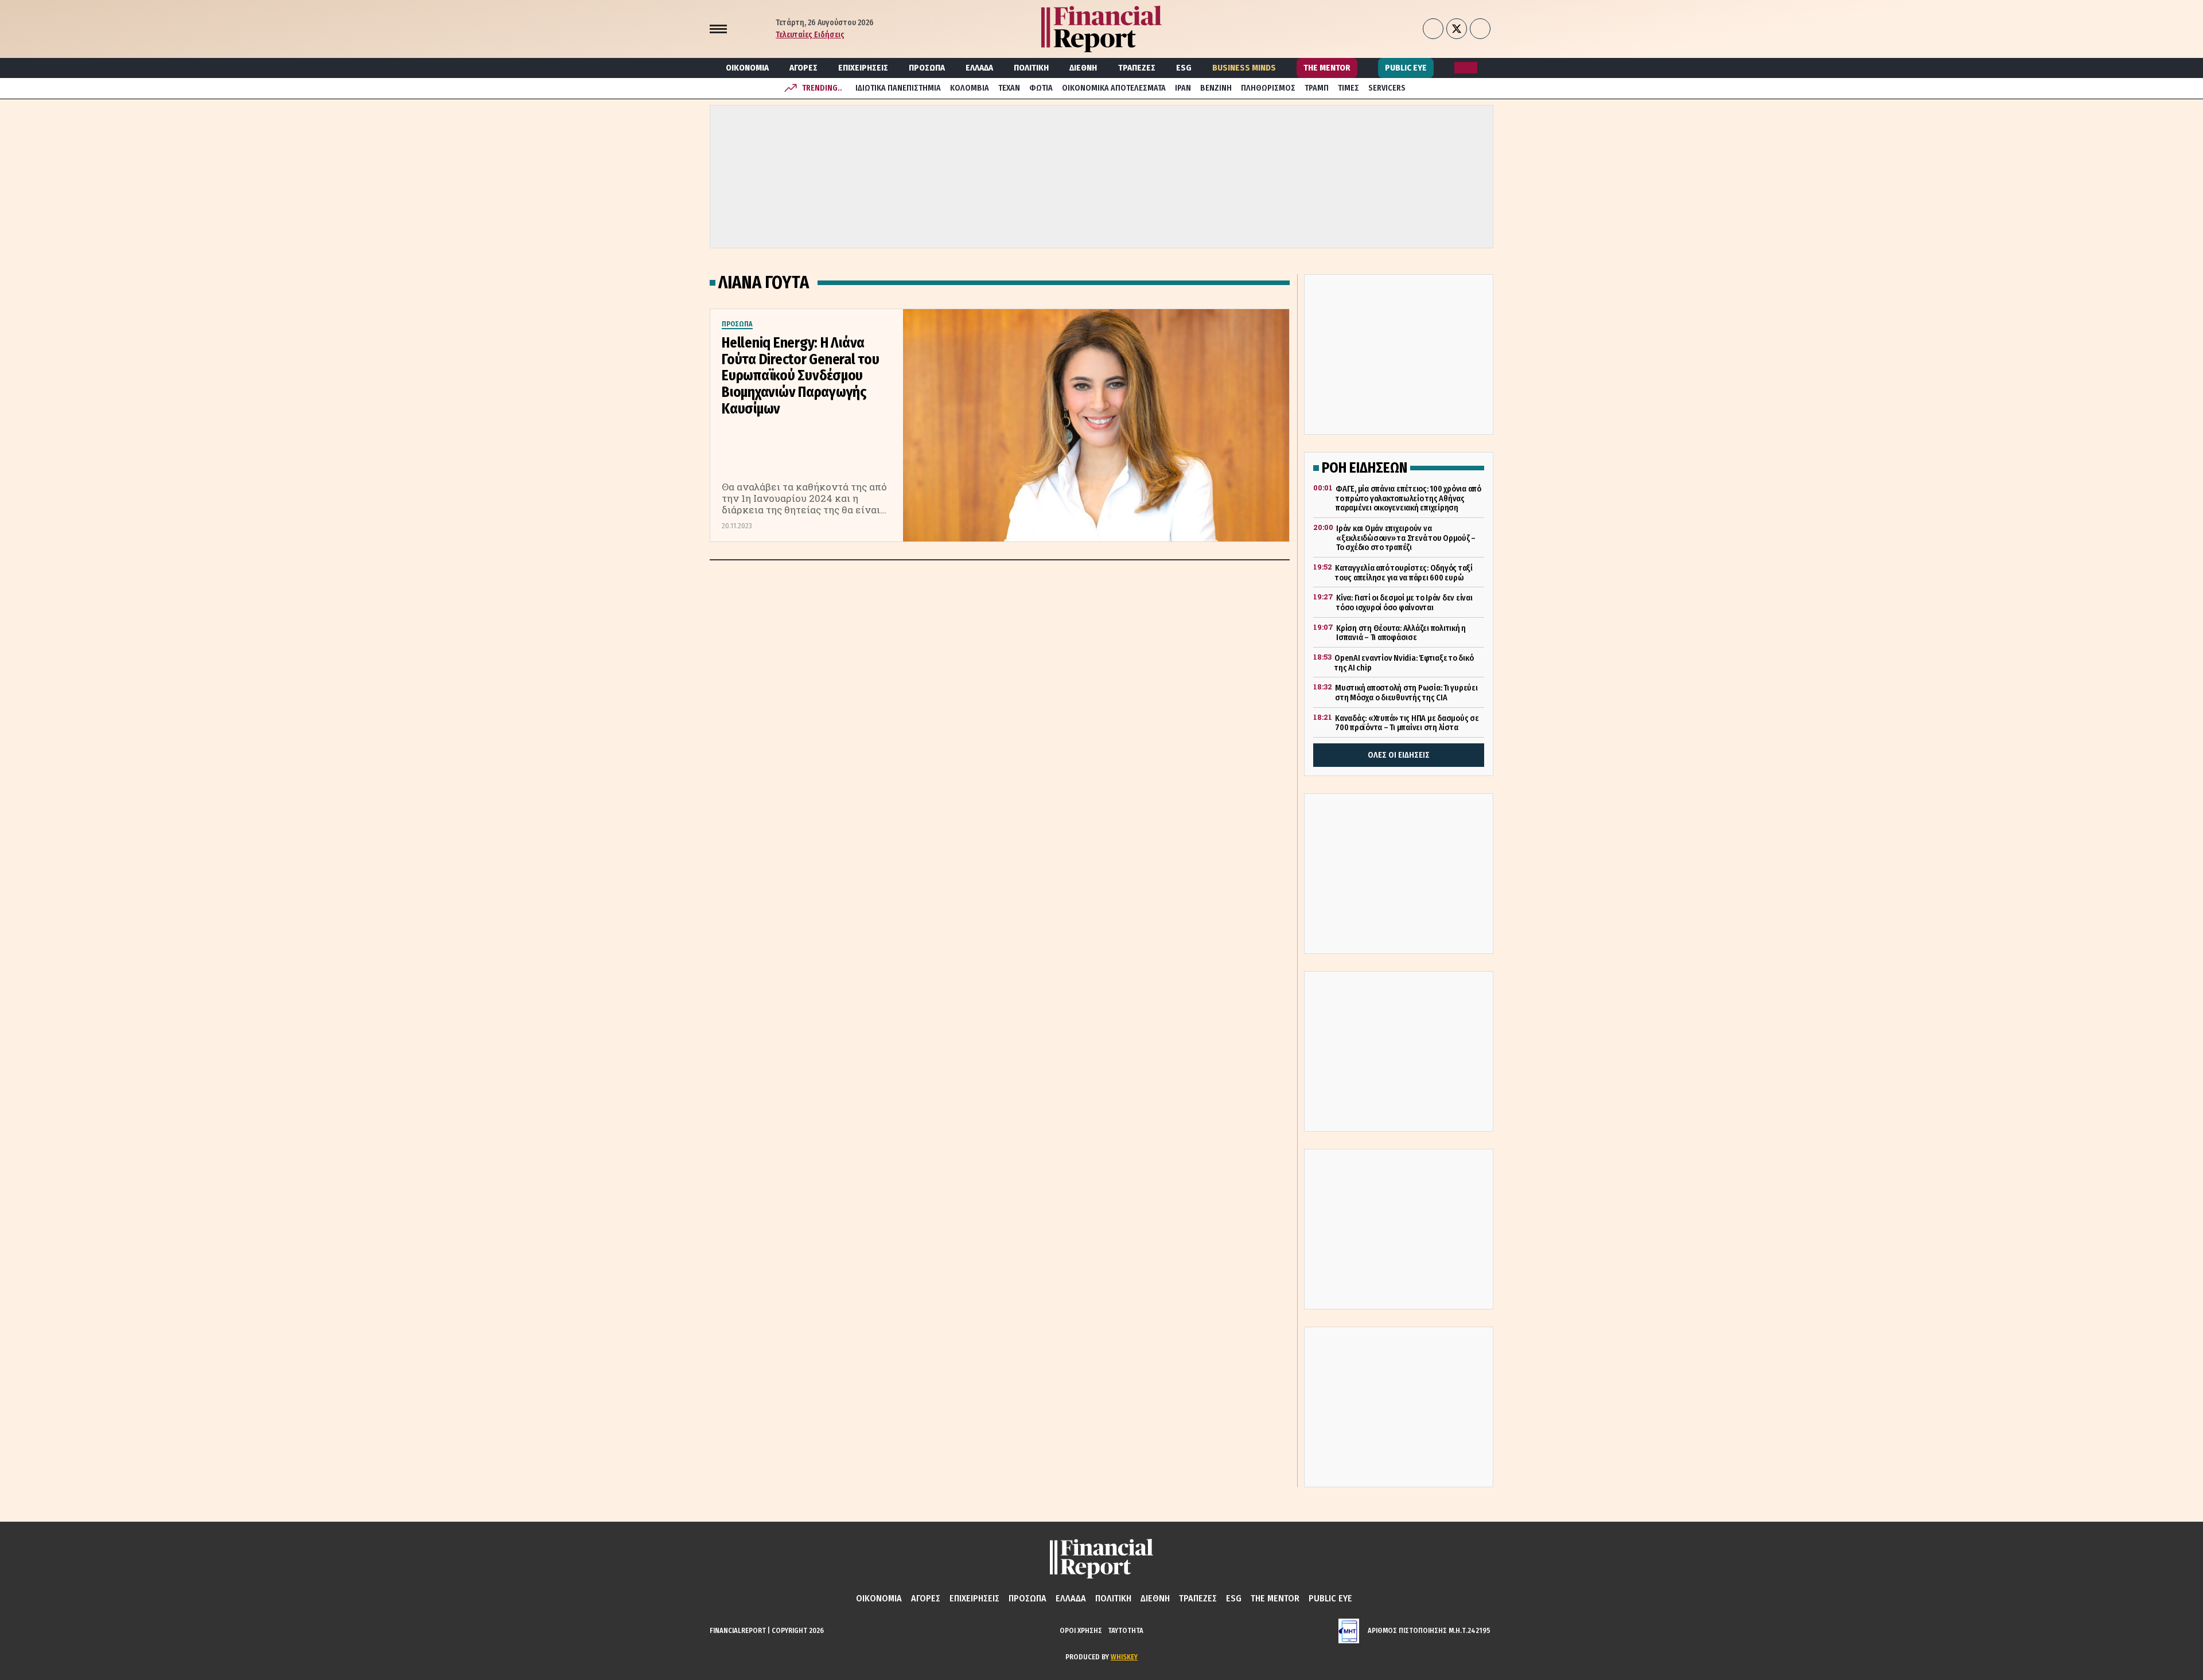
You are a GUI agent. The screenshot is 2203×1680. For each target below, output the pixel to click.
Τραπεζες (1137, 68)
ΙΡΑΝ (1183, 88)
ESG (1184, 68)
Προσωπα (927, 68)
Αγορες (803, 68)
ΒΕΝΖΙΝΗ (1216, 88)
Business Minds (1244, 68)
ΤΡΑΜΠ (1317, 88)
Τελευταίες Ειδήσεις (810, 35)
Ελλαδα (979, 68)
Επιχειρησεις (863, 68)
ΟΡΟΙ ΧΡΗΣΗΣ (1081, 1630)
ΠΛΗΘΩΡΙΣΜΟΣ (1268, 88)
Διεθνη (1083, 68)
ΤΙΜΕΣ (1348, 88)
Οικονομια (747, 68)
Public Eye (1406, 68)
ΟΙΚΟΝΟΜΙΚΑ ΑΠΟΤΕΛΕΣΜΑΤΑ (1114, 88)
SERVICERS (1387, 88)
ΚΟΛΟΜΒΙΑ (970, 88)
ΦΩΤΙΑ (1041, 88)
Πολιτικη (1031, 68)
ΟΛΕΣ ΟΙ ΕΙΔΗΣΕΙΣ (1399, 755)
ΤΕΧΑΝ (1009, 88)
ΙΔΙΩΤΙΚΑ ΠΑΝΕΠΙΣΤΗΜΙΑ (898, 88)
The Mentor (1327, 68)
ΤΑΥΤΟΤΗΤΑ (1126, 1630)
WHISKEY (1124, 1657)
